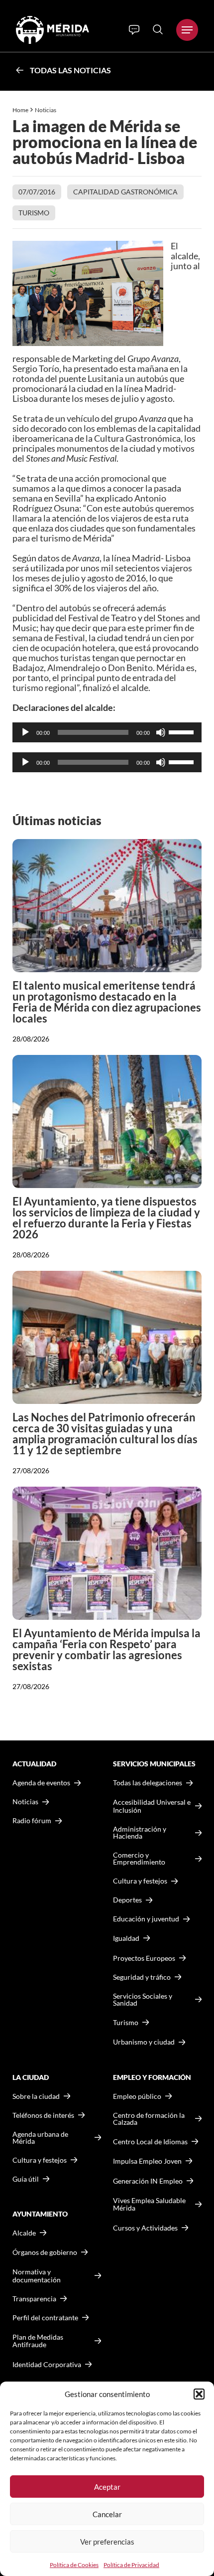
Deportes (127, 1900)
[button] (199, 2394)
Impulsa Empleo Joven (147, 2161)
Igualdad (126, 1938)
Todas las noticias (70, 70)
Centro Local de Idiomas (150, 2142)
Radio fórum (32, 1821)
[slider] (183, 731)
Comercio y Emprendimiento (139, 1859)
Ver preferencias (107, 2542)
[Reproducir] (25, 732)
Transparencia (34, 2299)
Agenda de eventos (41, 1783)
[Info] (134, 30)
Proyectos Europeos (144, 1958)
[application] (107, 732)
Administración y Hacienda (140, 1833)
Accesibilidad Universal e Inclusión (152, 1806)
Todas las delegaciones (148, 1783)
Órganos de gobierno (45, 2252)
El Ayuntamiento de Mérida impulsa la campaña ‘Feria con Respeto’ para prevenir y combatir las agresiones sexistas (107, 1649)
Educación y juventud (146, 1919)
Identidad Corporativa (47, 2364)
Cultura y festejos (40, 2160)
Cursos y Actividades (145, 2228)
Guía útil (26, 2179)
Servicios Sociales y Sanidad (143, 2000)
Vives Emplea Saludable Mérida (149, 2204)
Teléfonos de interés (43, 2115)
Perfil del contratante (45, 2318)
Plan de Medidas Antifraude (38, 2341)
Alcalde (24, 2233)
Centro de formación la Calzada (149, 2119)
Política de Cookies (74, 2565)
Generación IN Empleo (148, 2181)
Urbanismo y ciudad (144, 2042)
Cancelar (107, 2514)
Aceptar (107, 2487)
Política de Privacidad (131, 2565)
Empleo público (137, 2096)
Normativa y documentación (37, 2276)
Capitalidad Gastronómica (125, 192)
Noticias (46, 110)
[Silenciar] (161, 732)
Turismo (34, 213)
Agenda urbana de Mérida (40, 2138)
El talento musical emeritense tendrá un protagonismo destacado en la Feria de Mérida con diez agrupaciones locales (107, 1002)
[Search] (158, 29)
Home (20, 110)
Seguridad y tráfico (142, 1977)
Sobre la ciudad (36, 2096)
